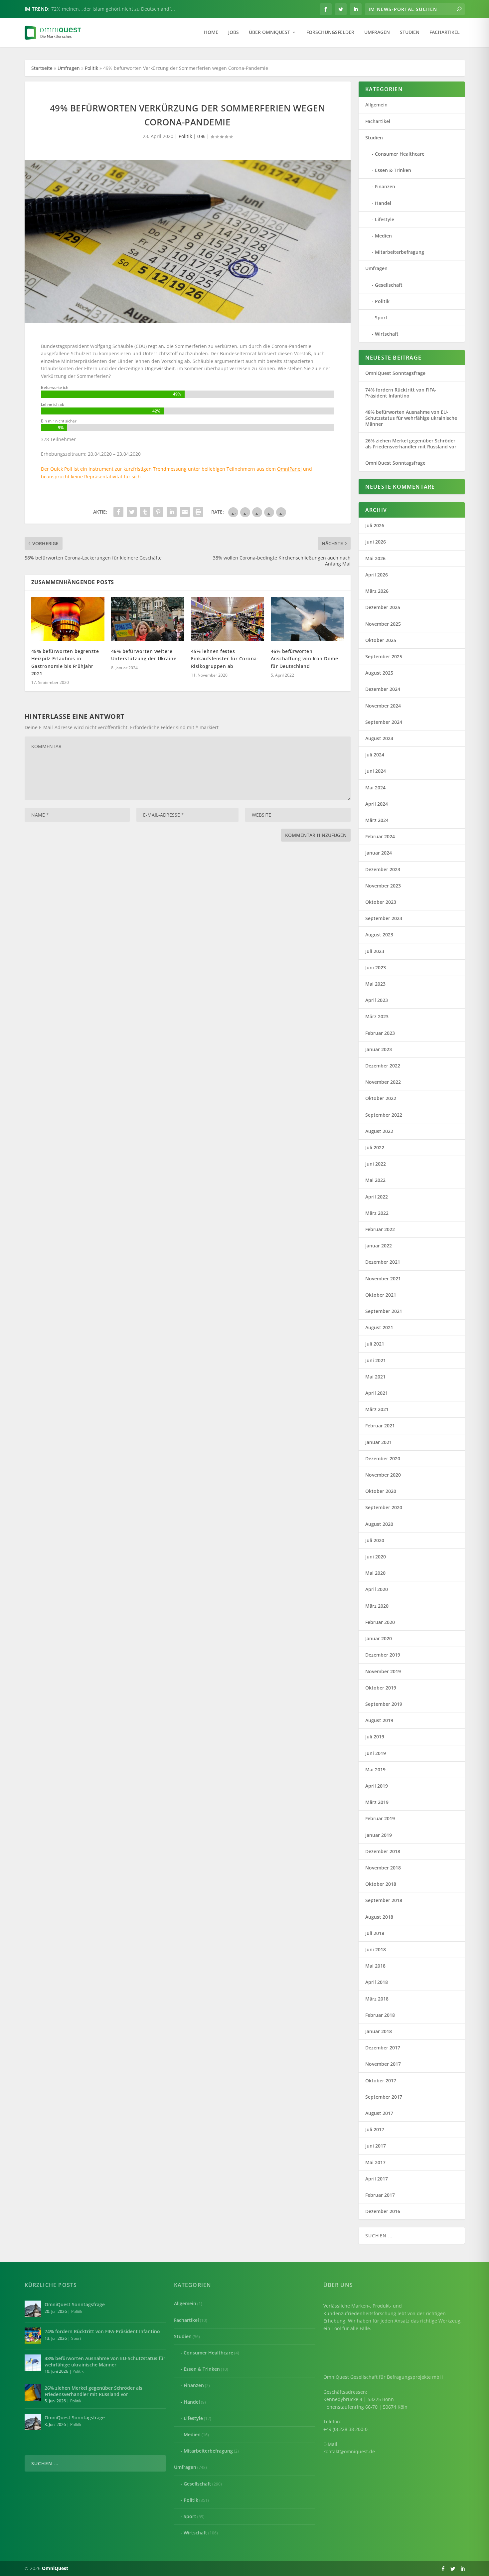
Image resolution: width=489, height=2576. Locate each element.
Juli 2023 (375, 951)
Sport (381, 318)
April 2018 (377, 1982)
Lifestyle (385, 219)
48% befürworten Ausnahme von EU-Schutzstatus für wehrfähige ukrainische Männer (411, 418)
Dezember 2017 (383, 2048)
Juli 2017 (375, 2129)
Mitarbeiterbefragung (400, 252)
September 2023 (384, 918)
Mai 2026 (375, 558)
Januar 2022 (379, 1246)
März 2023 (377, 1016)
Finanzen (385, 186)
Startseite (42, 68)
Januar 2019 (379, 1835)
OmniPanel (289, 469)
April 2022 (377, 1197)
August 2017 (379, 2113)
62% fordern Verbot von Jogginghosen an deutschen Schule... (119, 9)
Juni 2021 (376, 1360)
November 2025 (383, 624)
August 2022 (379, 1131)
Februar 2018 (380, 2015)
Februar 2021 (380, 1426)
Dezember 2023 (383, 869)
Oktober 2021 (381, 1295)
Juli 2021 (375, 1344)
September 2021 (384, 1311)
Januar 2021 (379, 1442)
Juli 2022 (375, 1147)
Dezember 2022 (383, 1066)
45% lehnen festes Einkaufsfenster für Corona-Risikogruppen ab (225, 659)
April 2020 (377, 1589)
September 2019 (384, 1704)
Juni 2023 (376, 967)
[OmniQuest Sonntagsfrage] (33, 2309)
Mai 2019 (375, 1770)
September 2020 (384, 1507)
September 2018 (384, 1900)
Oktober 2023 (381, 902)
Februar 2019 (380, 1818)
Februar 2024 (380, 836)
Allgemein (376, 105)
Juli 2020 (375, 1540)
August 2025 (379, 673)
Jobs (234, 32)
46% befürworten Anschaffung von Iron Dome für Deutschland (305, 659)
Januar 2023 (379, 1049)
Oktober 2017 (381, 2081)
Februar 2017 (380, 2195)
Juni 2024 (376, 771)
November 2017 (383, 2064)
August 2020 (379, 1524)
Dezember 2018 (383, 1851)
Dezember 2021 (383, 1262)
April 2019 (377, 1786)
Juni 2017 (376, 2146)
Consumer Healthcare (400, 154)
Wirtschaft (387, 334)
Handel (383, 203)
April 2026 (377, 575)
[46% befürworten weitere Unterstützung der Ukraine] (148, 619)
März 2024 (377, 820)
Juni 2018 (376, 1949)
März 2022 (377, 1213)
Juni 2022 (376, 1164)
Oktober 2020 (381, 1491)
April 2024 (377, 804)
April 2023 (377, 1000)
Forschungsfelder (330, 32)
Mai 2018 (375, 1966)
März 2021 (377, 1409)
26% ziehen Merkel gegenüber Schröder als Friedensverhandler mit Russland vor (411, 444)
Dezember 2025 (383, 607)
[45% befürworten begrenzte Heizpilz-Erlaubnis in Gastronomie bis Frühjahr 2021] (68, 619)
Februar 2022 (380, 1229)
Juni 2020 (376, 1557)
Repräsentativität (103, 477)
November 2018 (383, 1868)
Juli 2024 (375, 755)
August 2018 (379, 1917)
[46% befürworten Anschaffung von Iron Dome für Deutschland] (307, 619)
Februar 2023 (380, 1033)
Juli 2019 (375, 1737)
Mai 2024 (375, 788)
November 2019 (383, 1671)
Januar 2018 (379, 2031)
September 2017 (384, 2097)
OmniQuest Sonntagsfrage (395, 373)
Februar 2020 (380, 1622)
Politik (91, 68)
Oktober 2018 (381, 1884)
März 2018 (377, 1999)
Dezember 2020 (383, 1458)
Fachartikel (445, 32)
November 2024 (383, 706)
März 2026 (377, 591)
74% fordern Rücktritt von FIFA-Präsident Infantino (401, 393)
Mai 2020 (375, 1573)
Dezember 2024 (383, 689)
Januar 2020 (379, 1638)
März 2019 (377, 1802)
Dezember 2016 (383, 2211)
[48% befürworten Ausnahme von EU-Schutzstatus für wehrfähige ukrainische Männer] (33, 2363)
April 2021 (377, 1393)
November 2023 (383, 886)
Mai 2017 (375, 2162)
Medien (383, 236)
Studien (410, 32)
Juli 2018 (375, 1933)
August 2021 (379, 1327)
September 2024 (384, 722)
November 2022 (383, 1082)
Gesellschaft (389, 285)
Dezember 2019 (383, 1655)
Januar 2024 (379, 853)
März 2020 (377, 1606)
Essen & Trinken (393, 170)
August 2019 (379, 1720)
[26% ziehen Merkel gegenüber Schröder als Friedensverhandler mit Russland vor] (33, 2392)
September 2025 (384, 656)
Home (211, 32)
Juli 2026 (375, 525)
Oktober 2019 (381, 1688)
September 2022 (384, 1115)
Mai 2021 (375, 1377)
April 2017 (377, 2179)
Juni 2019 (376, 1753)
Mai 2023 (375, 984)
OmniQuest (55, 2568)
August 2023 (379, 935)
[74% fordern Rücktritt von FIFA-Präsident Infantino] (33, 2336)
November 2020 (383, 1475)
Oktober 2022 (381, 1098)
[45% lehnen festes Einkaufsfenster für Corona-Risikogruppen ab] (228, 619)
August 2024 (379, 738)
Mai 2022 (375, 1180)
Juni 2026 (376, 542)
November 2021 (383, 1279)
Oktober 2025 (381, 640)
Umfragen (377, 32)
